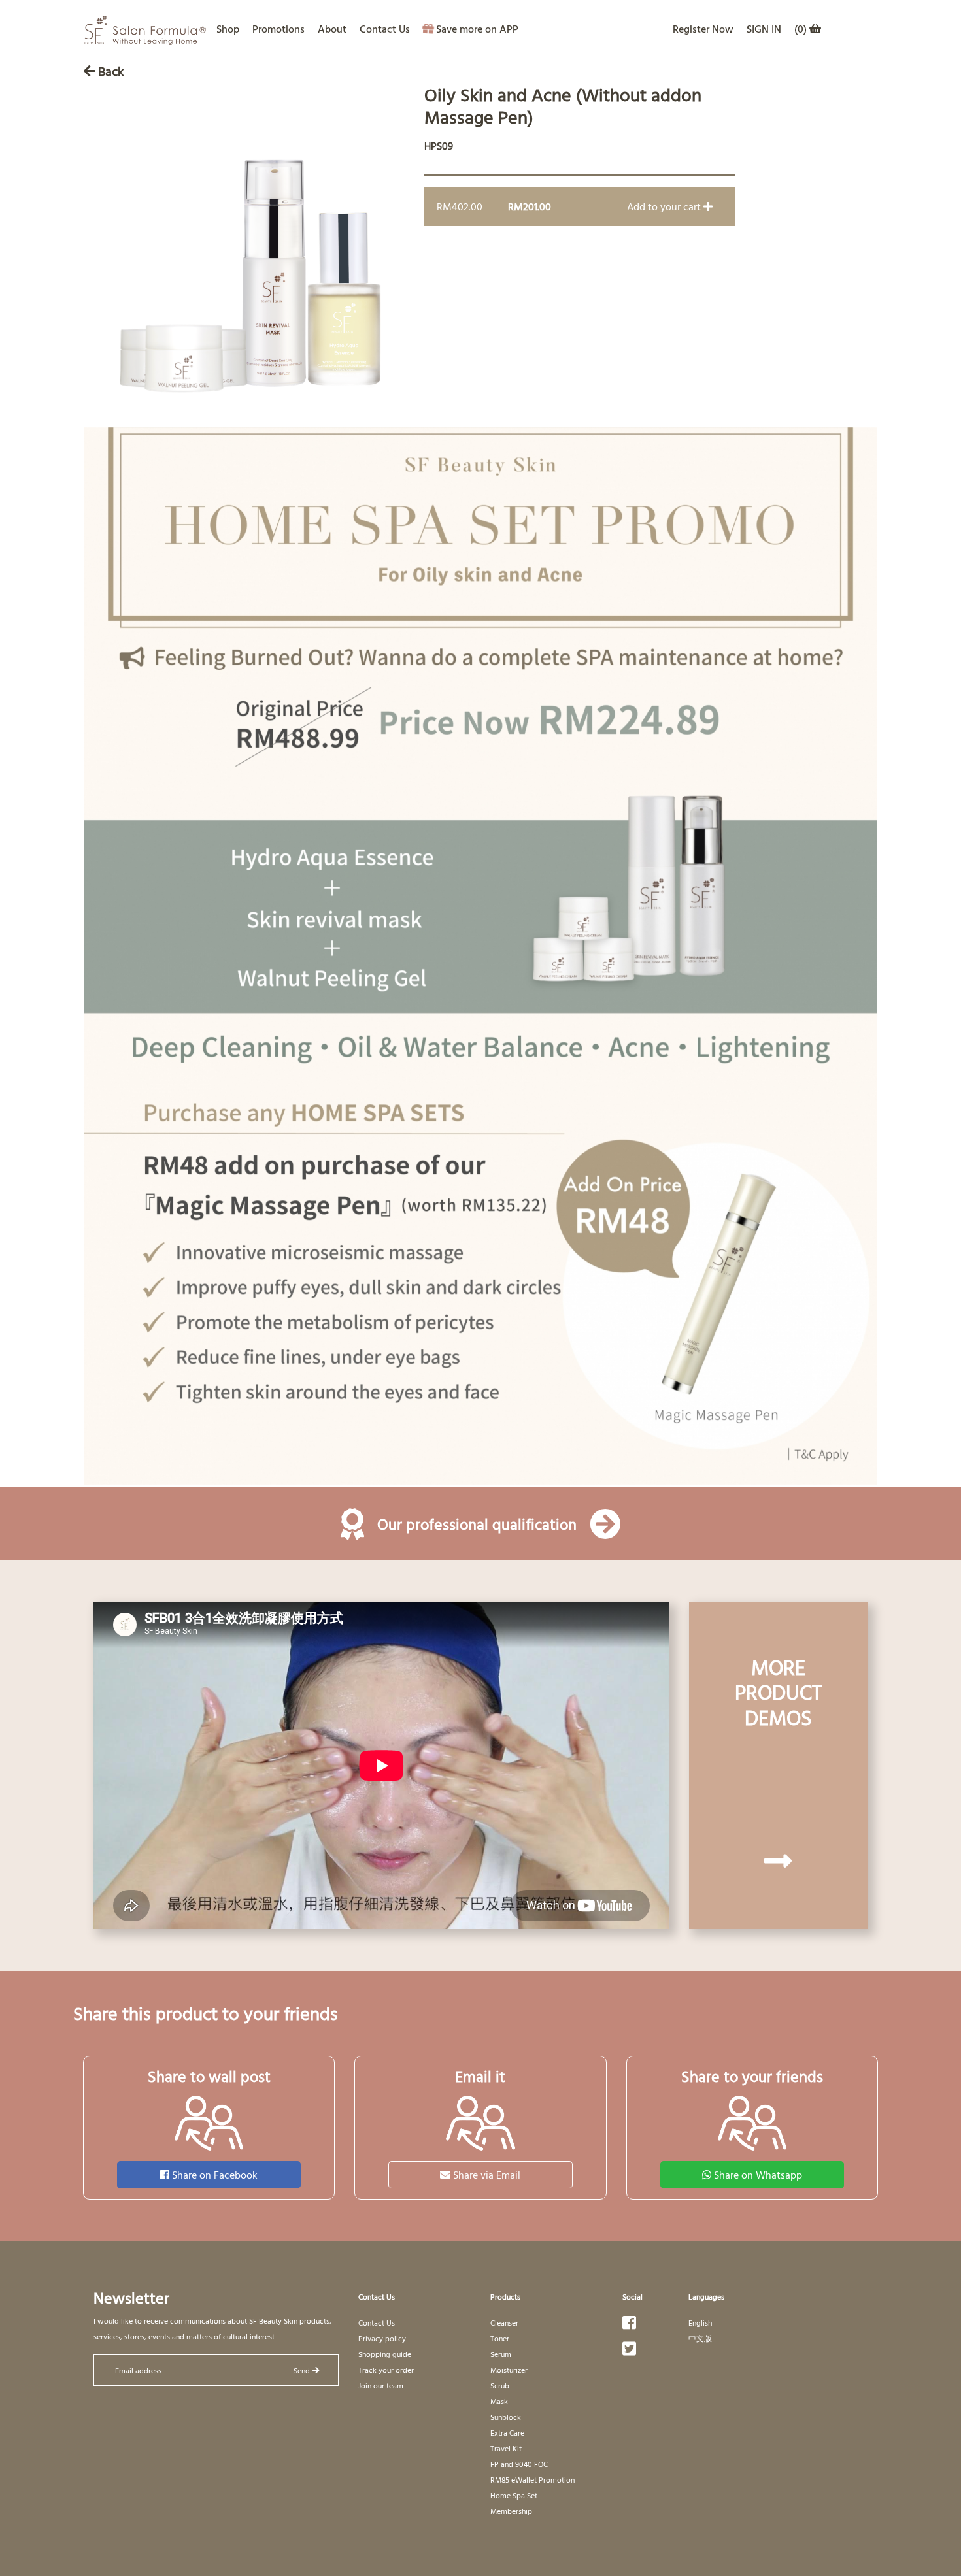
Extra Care (507, 2432)
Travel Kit (506, 2448)
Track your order (386, 2370)
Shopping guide (385, 2354)
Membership (511, 2511)
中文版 (700, 2338)
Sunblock (506, 2417)
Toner (500, 2338)
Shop (228, 29)
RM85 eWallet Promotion (532, 2479)
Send (302, 2370)
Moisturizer (509, 2370)
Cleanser (504, 2322)
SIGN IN (764, 29)
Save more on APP (477, 29)
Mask (499, 2401)
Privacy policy (382, 2338)
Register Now (703, 29)
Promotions (278, 29)
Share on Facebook (215, 2175)
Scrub (500, 2385)
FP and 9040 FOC (519, 2464)
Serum (501, 2354)
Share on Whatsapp (758, 2175)
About (332, 29)
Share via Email (487, 2175)
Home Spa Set (514, 2495)
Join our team (381, 2385)
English (700, 2322)
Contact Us (385, 29)
